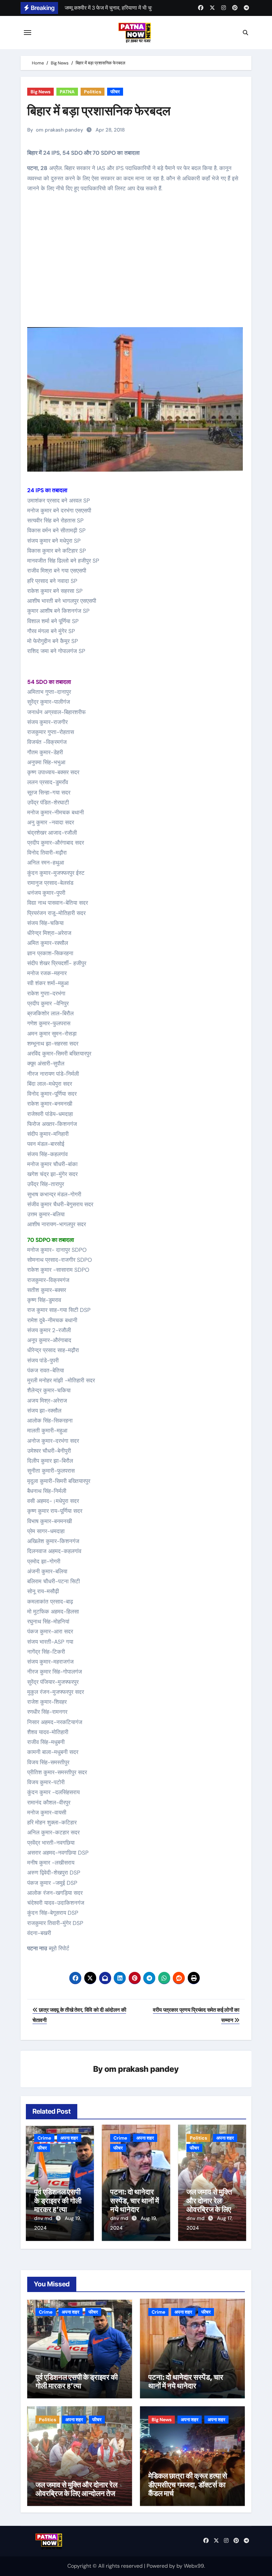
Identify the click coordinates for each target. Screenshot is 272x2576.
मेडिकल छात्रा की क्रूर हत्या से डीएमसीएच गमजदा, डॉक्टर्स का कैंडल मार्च (188, 2484)
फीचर (115, 92)
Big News (40, 92)
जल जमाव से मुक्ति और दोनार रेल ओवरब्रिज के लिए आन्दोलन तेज (209, 2205)
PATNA (67, 92)
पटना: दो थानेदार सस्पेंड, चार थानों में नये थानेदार (135, 2201)
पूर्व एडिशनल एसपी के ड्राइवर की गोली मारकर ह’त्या (58, 2201)
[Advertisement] (137, 265)
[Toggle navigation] (28, 33)
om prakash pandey (60, 130)
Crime (44, 2138)
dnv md (44, 2218)
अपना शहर (69, 2138)
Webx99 (194, 2566)
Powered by (162, 2566)
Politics (93, 92)
